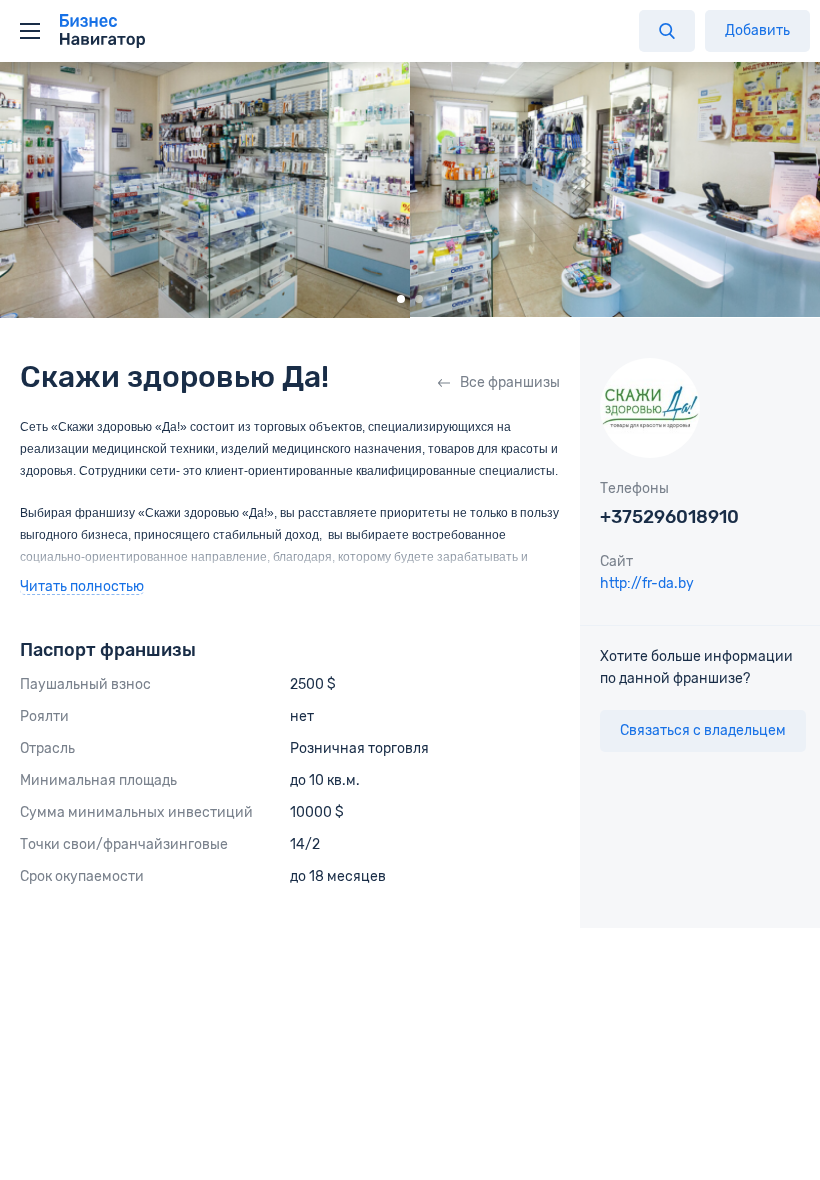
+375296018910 (669, 517)
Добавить (757, 30)
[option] (205, 190)
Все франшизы (510, 382)
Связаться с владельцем (703, 730)
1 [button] (401, 299)
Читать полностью (82, 587)
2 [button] (419, 299)
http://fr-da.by (647, 583)
